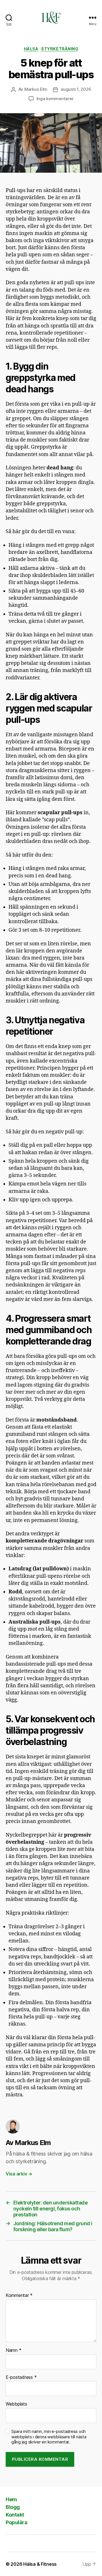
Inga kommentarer (55, 99)
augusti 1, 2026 (76, 89)
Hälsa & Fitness (40, 2564)
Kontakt (15, 2515)
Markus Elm (36, 89)
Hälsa (31, 49)
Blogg (13, 2507)
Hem (11, 2499)
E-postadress (21, 2377)
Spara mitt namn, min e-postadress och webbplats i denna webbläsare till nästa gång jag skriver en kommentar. (49, 2437)
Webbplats (16, 2404)
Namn (13, 2350)
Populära (16, 2522)
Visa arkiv (19, 2174)
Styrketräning (60, 49)
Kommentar (19, 2295)
